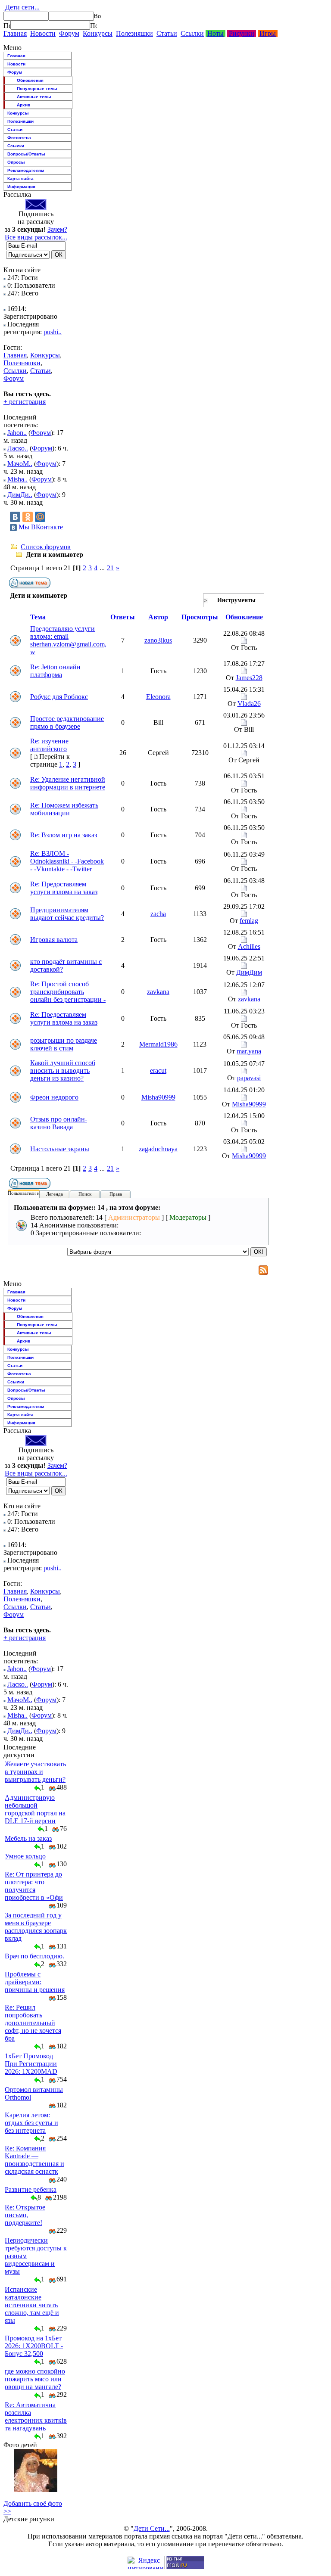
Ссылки (192, 33)
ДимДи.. (20, 495)
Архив (23, 105)
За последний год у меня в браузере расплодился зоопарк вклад (36, 1927)
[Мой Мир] (40, 517)
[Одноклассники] (28, 517)
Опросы (16, 162)
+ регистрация (25, 402)
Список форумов (46, 547)
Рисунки (242, 33)
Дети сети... (22, 7)
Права (116, 1194)
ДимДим (249, 972)
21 (110, 568)
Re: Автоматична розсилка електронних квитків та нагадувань (36, 2416)
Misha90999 (158, 1097)
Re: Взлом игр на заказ (64, 835)
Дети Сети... (152, 2528)
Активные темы (34, 97)
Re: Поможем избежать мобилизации (64, 809)
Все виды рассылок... (36, 237)
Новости (43, 33)
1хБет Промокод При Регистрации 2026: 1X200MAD (31, 2064)
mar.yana (249, 1051)
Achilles (249, 946)
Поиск (85, 1194)
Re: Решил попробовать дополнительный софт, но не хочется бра (33, 2023)
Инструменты (236, 600)
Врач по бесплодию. (34, 1956)
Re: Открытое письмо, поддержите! (25, 2215)
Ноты (215, 33)
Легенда (55, 1194)
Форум (69, 33)
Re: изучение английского (49, 745)
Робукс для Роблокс (59, 697)
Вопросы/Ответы (26, 154)
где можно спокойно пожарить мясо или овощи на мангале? (35, 2379)
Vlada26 (249, 704)
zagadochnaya (158, 1149)
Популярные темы (37, 89)
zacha (158, 914)
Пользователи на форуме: (34, 1193)
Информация (21, 187)
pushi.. (53, 332)
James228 (249, 678)
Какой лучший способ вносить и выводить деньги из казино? (63, 1070)
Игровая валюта (54, 940)
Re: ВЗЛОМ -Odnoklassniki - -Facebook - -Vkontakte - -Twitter (67, 861)
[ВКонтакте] (15, 517)
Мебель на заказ (28, 1838)
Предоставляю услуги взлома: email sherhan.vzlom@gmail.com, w (68, 640)
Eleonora (158, 697)
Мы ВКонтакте (41, 527)
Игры (268, 33)
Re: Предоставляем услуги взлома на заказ (64, 888)
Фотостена (19, 138)
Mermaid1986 (158, 1044)
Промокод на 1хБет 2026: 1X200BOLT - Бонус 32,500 (34, 2346)
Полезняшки (134, 33)
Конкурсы (98, 33)
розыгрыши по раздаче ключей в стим (64, 1044)
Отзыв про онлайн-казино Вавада (59, 1123)
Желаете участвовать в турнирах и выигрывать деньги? (35, 1772)
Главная (15, 33)
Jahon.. (17, 433)
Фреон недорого (54, 1097)
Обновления (30, 80)
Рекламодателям (26, 170)
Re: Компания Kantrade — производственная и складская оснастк (34, 2160)
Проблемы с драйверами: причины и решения (35, 1982)
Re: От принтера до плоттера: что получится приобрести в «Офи (34, 1886)
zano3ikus (158, 640)
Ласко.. (18, 448)
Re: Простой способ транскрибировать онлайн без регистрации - (68, 992)
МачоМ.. (20, 464)
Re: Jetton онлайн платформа (55, 671)
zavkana (158, 992)
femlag (249, 921)
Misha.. (17, 479)
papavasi (249, 1078)
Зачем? (57, 229)
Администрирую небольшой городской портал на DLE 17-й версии (35, 1809)
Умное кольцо (25, 1856)
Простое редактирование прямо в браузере (67, 722)
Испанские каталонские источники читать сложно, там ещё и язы (32, 2305)
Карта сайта (20, 179)
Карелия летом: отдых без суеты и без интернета (31, 2123)
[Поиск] (7, 25)
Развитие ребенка (31, 2189)
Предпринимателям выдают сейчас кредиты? (67, 914)
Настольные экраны (60, 1149)
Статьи (167, 33)
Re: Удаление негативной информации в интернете (68, 783)
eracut (158, 1070)
